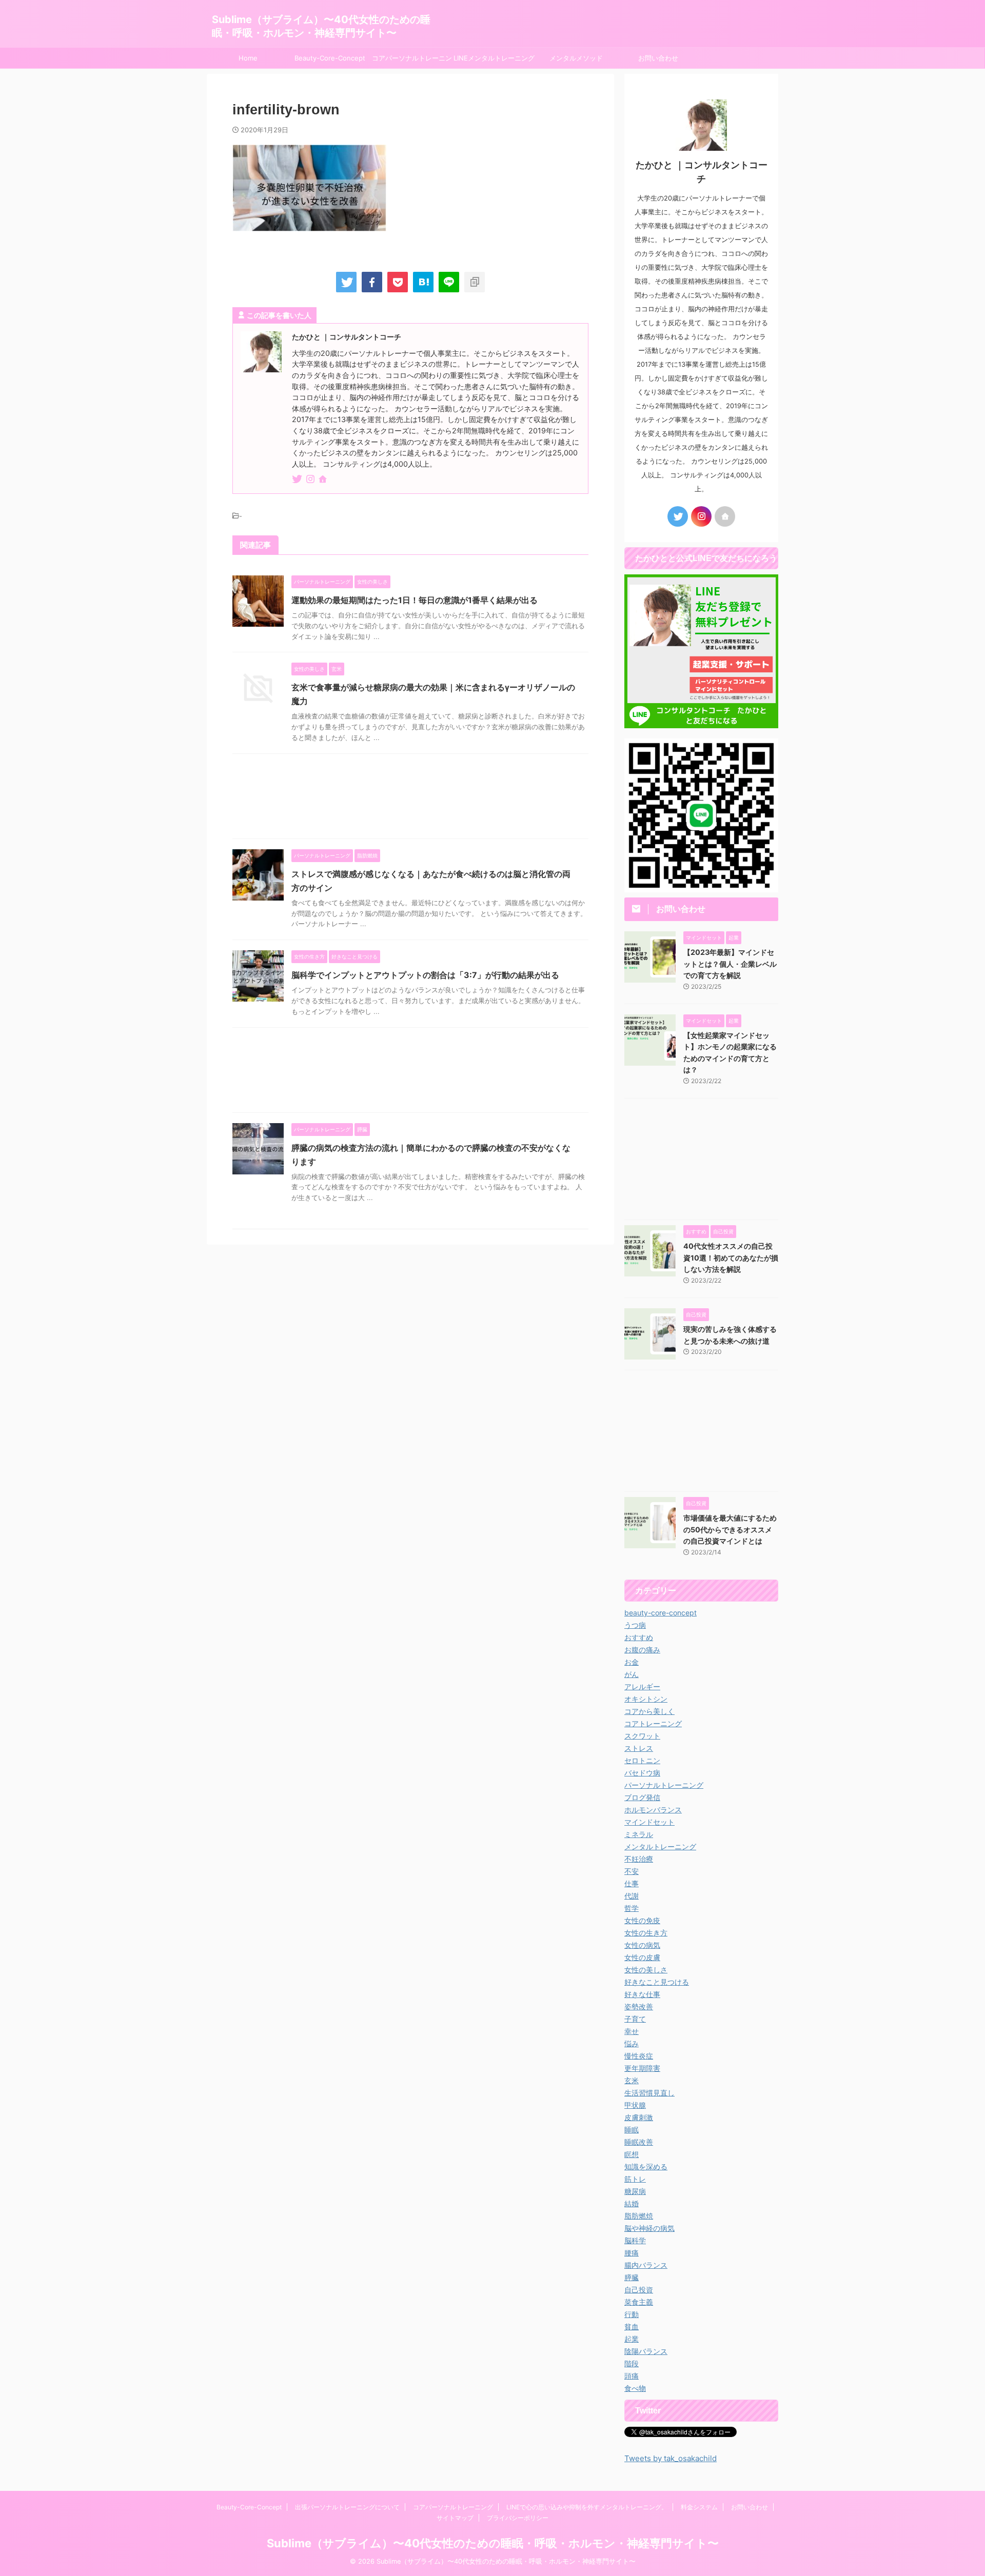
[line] (449, 282)
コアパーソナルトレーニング (412, 61)
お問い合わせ (658, 58)
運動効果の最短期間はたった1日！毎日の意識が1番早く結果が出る (415, 600)
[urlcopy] (475, 282)
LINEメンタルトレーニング (494, 58)
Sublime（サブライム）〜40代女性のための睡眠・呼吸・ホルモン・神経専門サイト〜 (493, 2543)
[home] (324, 480)
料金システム (699, 2507)
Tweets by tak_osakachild (671, 2458)
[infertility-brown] (423, 282)
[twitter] (346, 282)
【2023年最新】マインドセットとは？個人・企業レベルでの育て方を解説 (730, 964)
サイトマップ (455, 2518)
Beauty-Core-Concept (330, 58)
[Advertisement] (410, 799)
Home (248, 58)
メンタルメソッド (576, 58)
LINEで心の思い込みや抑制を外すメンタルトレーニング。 (587, 2507)
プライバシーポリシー (518, 2518)
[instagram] (311, 480)
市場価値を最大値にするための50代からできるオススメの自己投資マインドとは (730, 1529)
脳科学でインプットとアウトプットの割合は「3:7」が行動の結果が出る (425, 975)
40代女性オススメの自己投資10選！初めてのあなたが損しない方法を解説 (731, 1257)
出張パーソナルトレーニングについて (347, 2507)
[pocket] (398, 282)
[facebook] (372, 282)
